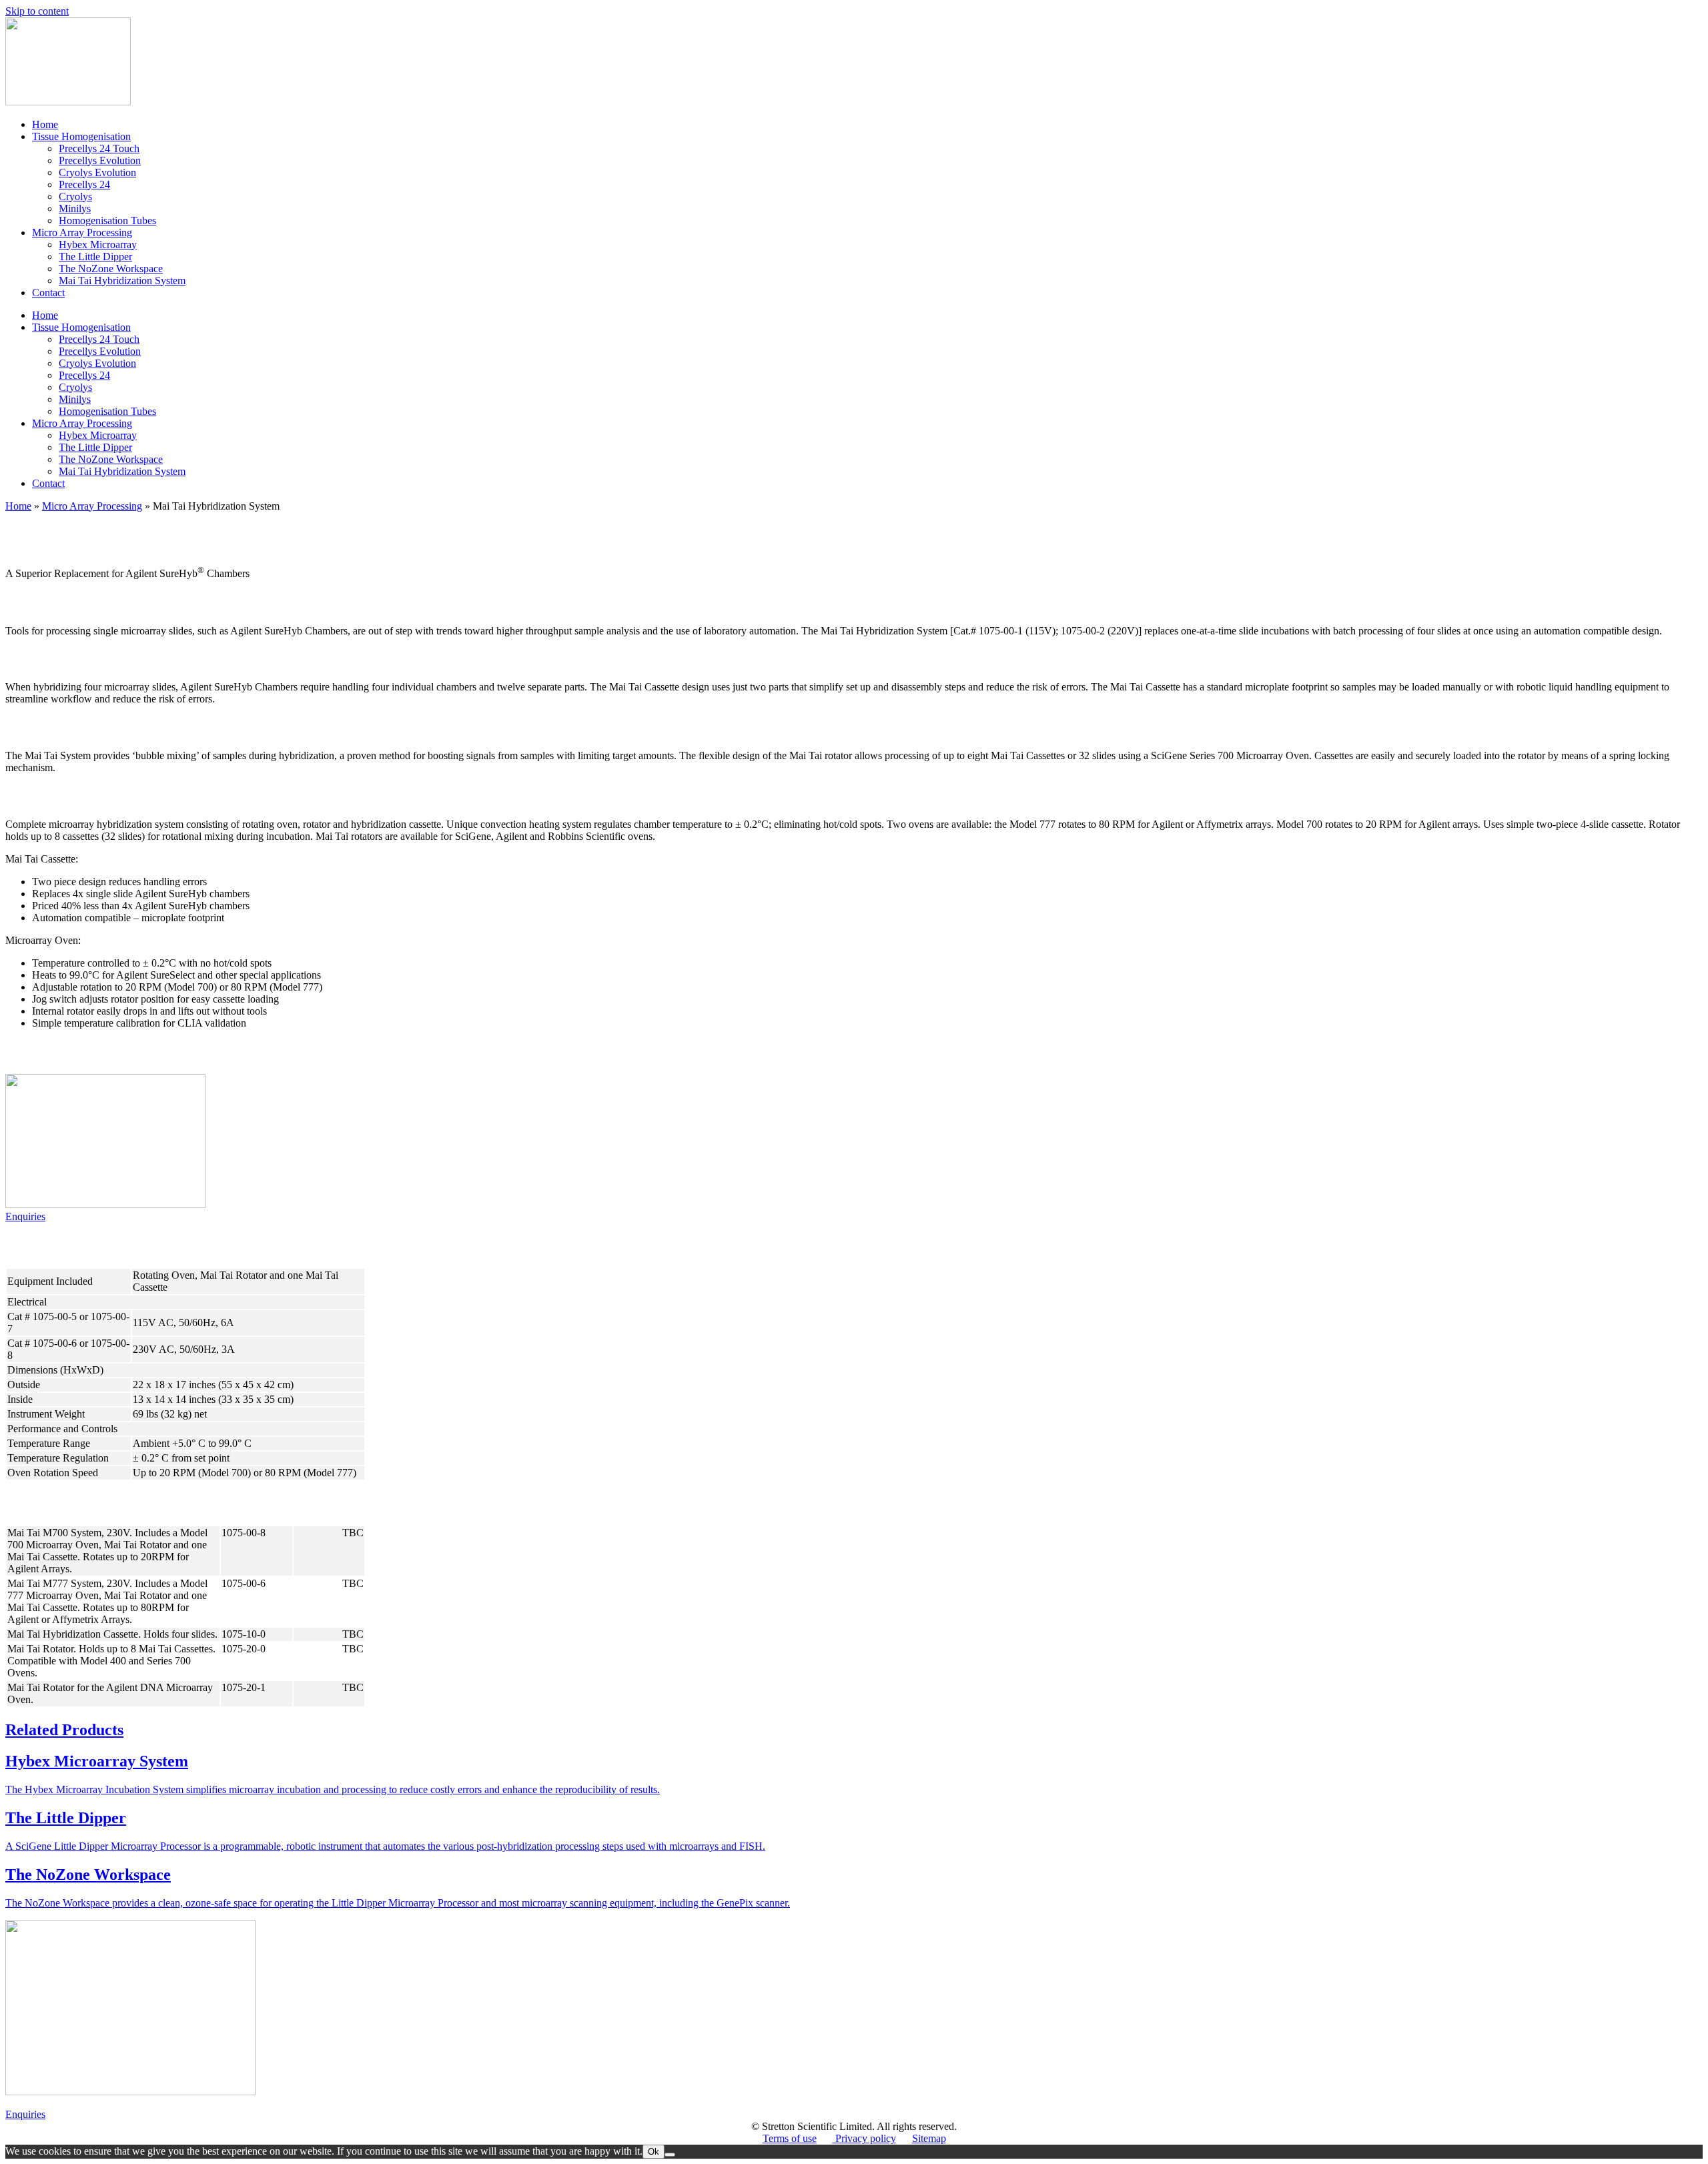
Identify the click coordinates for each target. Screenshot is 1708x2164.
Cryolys (75, 196)
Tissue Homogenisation (81, 136)
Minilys (75, 208)
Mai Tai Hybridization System (122, 281)
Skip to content (37, 11)
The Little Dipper (95, 256)
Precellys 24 (84, 184)
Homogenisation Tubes (107, 220)
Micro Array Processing (82, 232)
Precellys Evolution (100, 160)
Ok (654, 2152)
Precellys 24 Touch (99, 148)
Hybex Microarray (98, 244)
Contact (48, 293)
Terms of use (790, 2138)
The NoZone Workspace (111, 268)
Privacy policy (864, 2138)
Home (45, 124)
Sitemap (929, 2138)
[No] (670, 2155)
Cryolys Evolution (97, 172)
